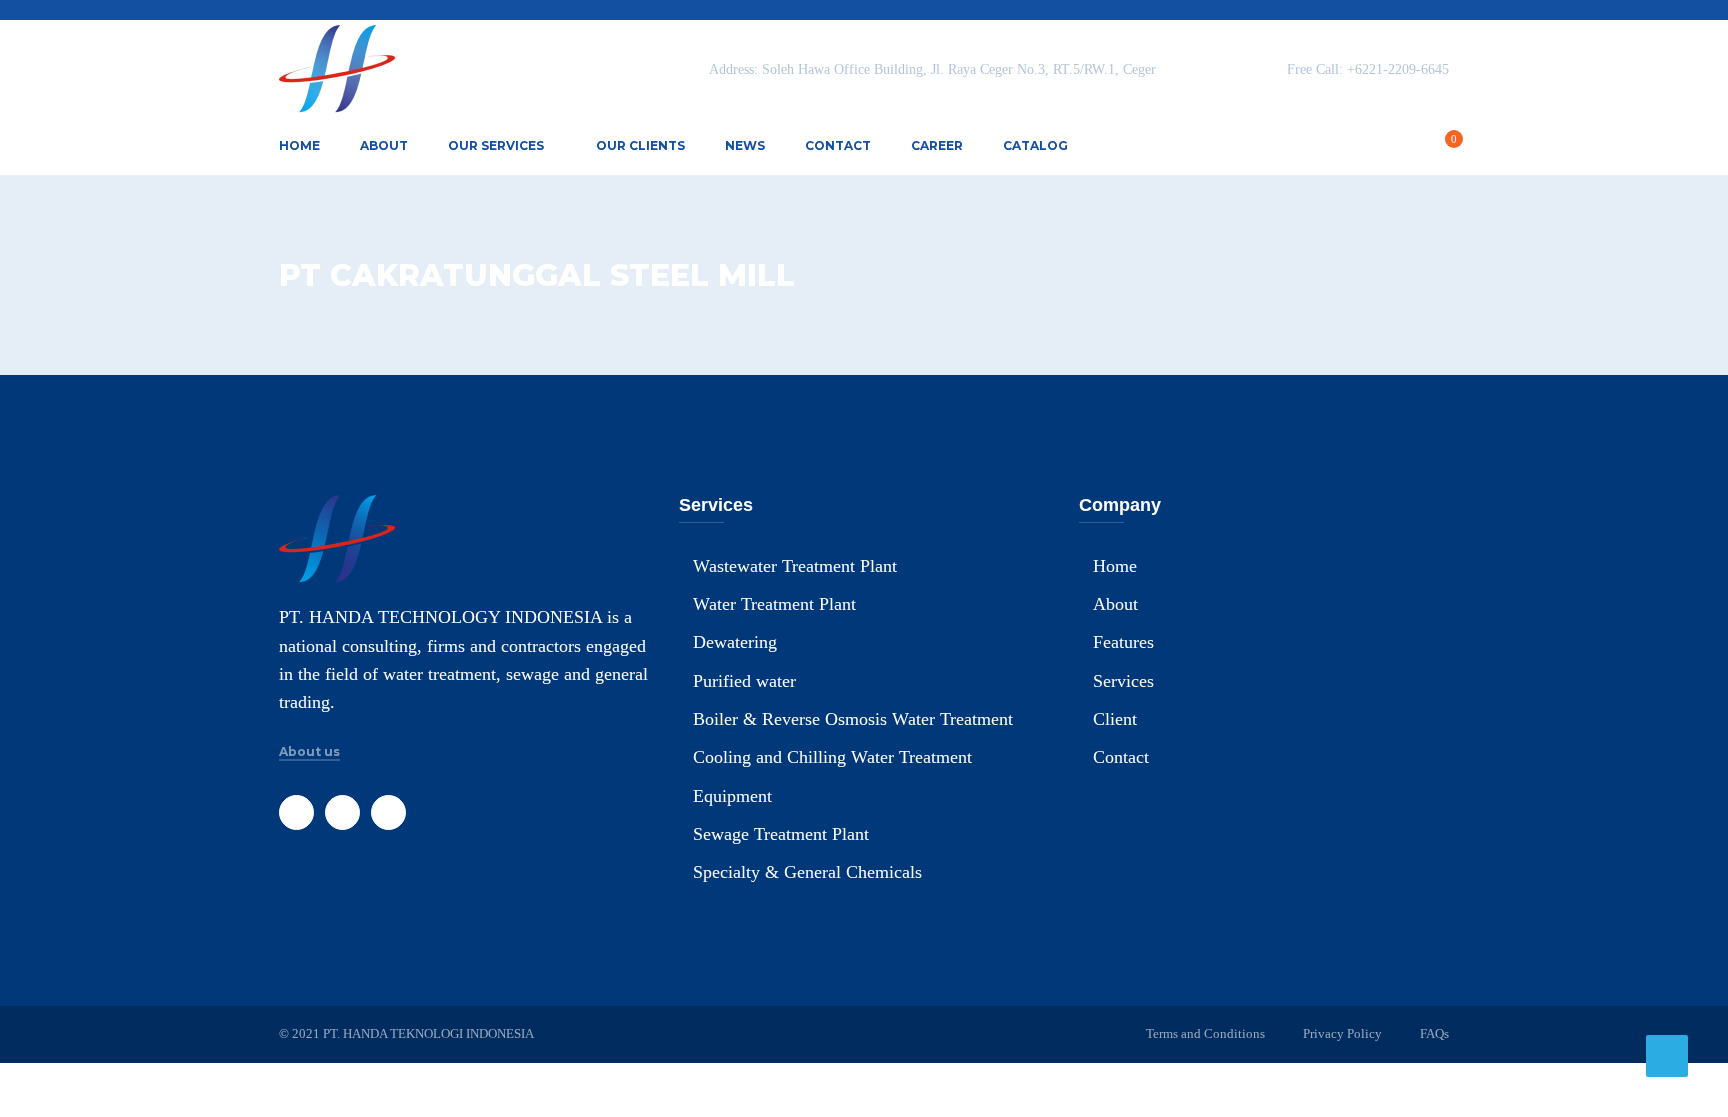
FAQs (1434, 1033)
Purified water (744, 681)
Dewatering (735, 642)
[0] (1443, 148)
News (745, 145)
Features (1123, 642)
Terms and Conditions (1205, 1033)
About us (309, 752)
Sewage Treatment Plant (781, 834)
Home (299, 145)
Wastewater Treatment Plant (795, 566)
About (384, 145)
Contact (838, 145)
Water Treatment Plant (774, 604)
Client (1115, 719)
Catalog (1035, 145)
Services (1123, 681)
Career (937, 145)
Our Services (496, 145)
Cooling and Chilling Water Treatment (832, 757)
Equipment (732, 796)
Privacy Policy (1342, 1033)
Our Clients (640, 145)
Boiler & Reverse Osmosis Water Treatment (853, 719)
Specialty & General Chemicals (807, 872)
